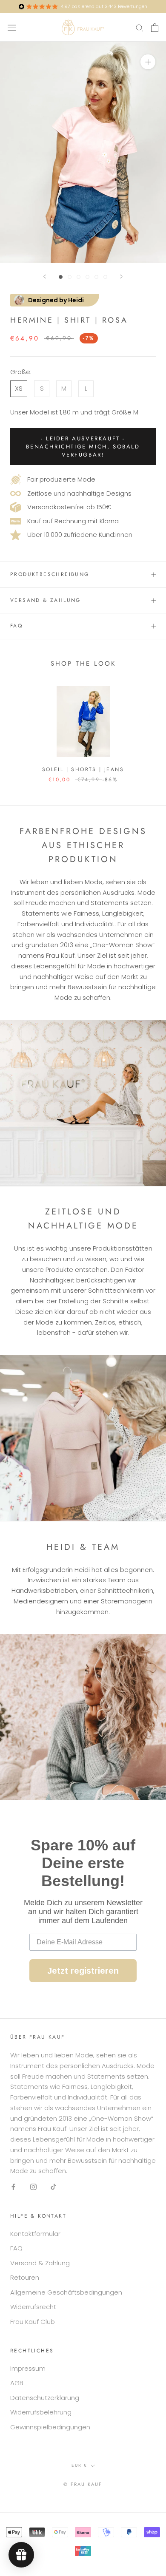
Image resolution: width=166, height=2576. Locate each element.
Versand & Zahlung (46, 600)
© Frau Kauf (83, 2484)
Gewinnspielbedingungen (50, 2427)
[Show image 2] (70, 277)
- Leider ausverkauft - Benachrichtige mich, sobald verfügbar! (83, 447)
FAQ (16, 626)
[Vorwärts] (121, 277)
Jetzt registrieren (83, 1971)
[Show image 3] (79, 277)
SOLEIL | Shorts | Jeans (83, 769)
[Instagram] (33, 2186)
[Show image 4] (87, 277)
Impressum (28, 2368)
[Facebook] (13, 2186)
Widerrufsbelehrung (41, 2412)
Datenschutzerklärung (45, 2398)
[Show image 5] (96, 277)
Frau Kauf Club (33, 2322)
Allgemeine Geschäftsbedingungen (66, 2292)
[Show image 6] (105, 277)
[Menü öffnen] (12, 27)
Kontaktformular (35, 2234)
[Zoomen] (148, 62)
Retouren (25, 2277)
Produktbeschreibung (50, 574)
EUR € (79, 2465)
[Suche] (140, 27)
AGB (17, 2383)
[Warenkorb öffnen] (155, 28)
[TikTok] (53, 2186)
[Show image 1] (61, 277)
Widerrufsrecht (33, 2307)
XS (19, 388)
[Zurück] (45, 277)
